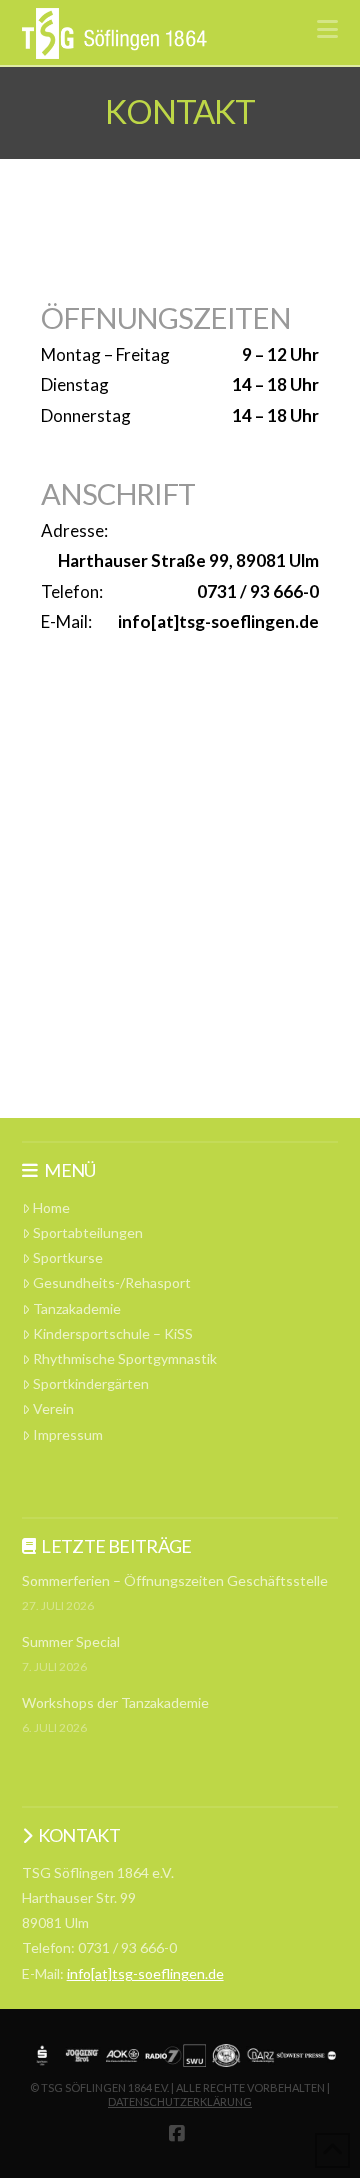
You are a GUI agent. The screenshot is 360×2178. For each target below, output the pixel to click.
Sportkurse (68, 1257)
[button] (327, 29)
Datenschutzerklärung (180, 2101)
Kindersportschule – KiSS (113, 1333)
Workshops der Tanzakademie (115, 1702)
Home (51, 1207)
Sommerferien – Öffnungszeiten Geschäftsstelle (175, 1580)
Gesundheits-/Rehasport (112, 1282)
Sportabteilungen (88, 1232)
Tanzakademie (77, 1308)
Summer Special (71, 1641)
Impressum (68, 1434)
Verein (53, 1408)
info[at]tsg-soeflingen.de (145, 1973)
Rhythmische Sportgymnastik (125, 1358)
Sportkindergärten (91, 1383)
